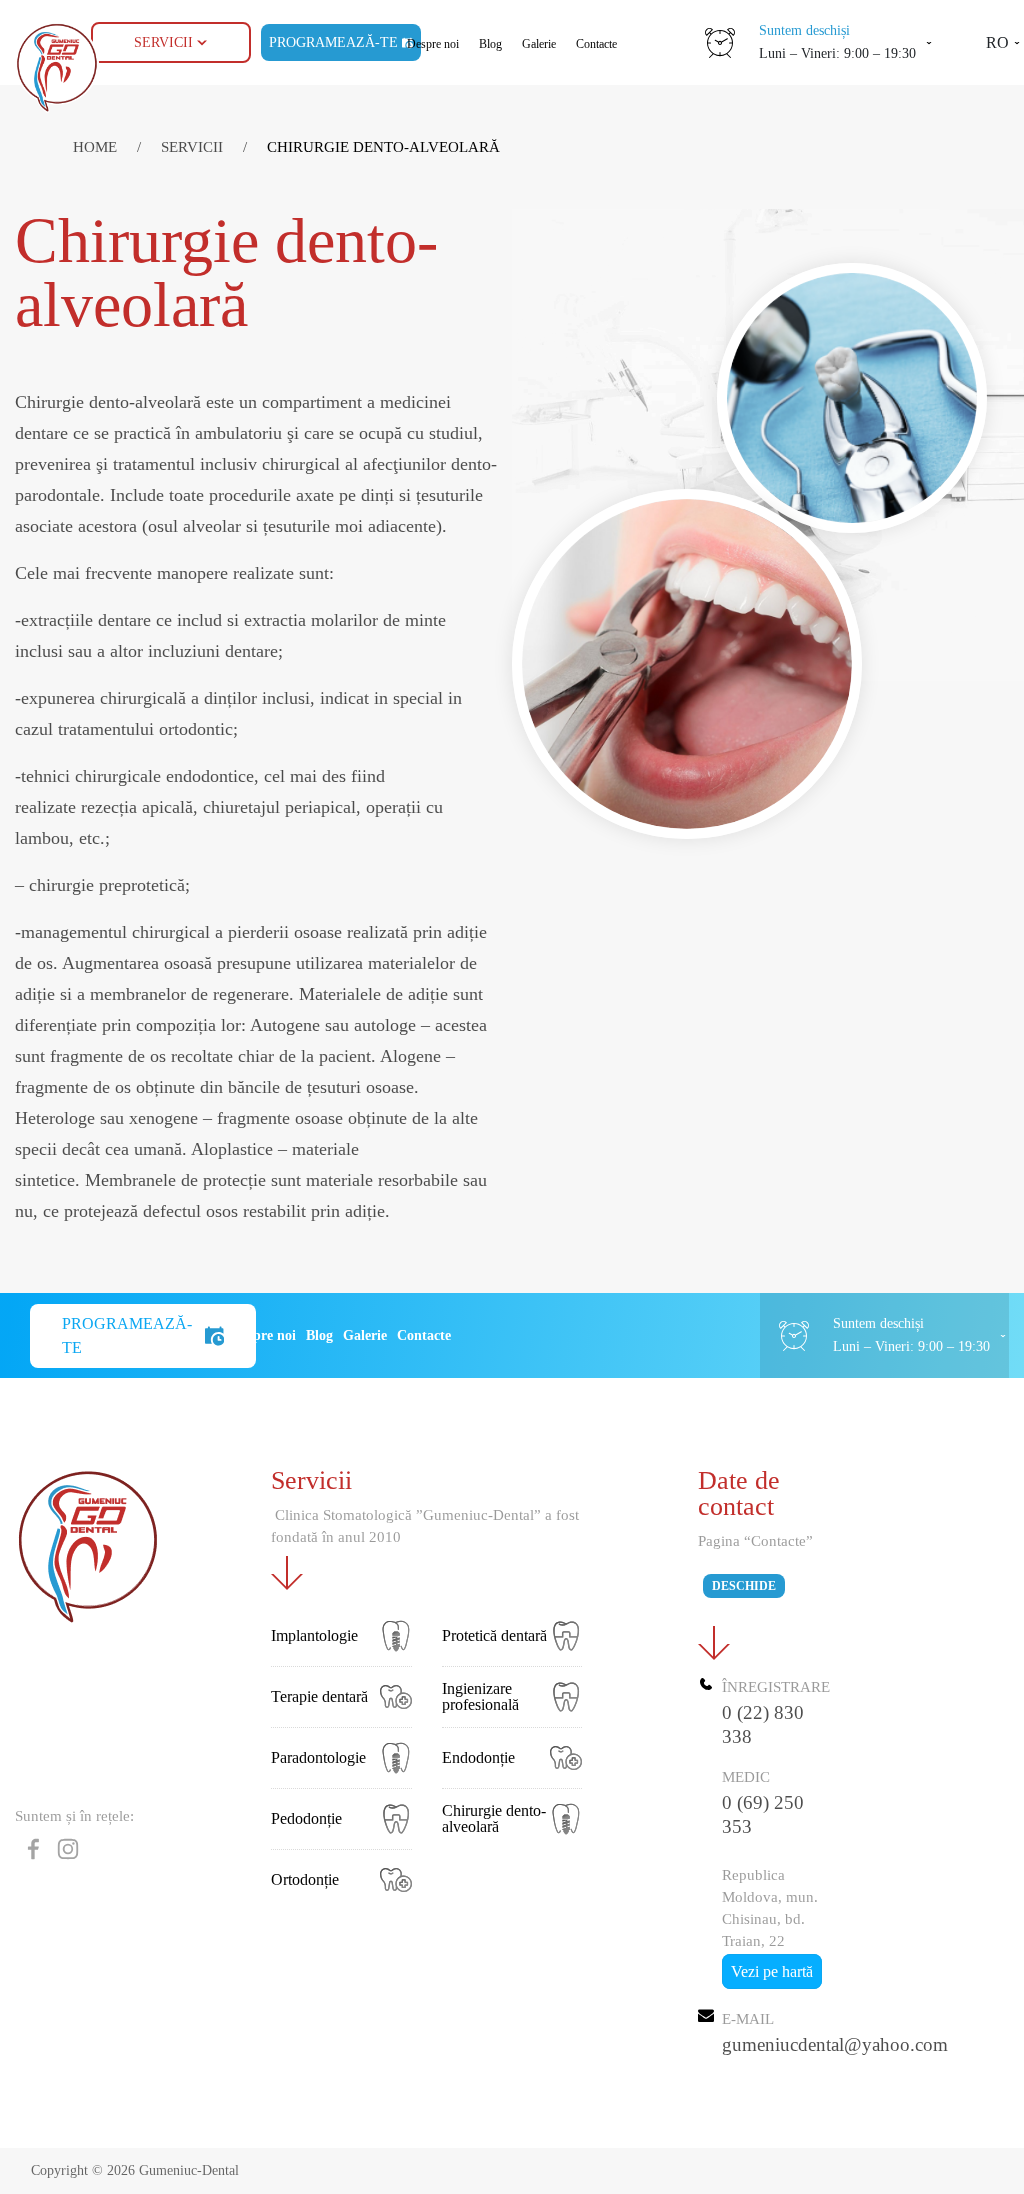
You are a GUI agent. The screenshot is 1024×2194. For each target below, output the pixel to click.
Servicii (163, 42)
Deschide (744, 1586)
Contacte (596, 44)
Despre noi (433, 44)
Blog (490, 44)
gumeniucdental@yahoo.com (835, 2044)
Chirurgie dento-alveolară (383, 147)
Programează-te (127, 1335)
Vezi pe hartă (772, 1971)
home (97, 147)
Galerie (539, 44)
